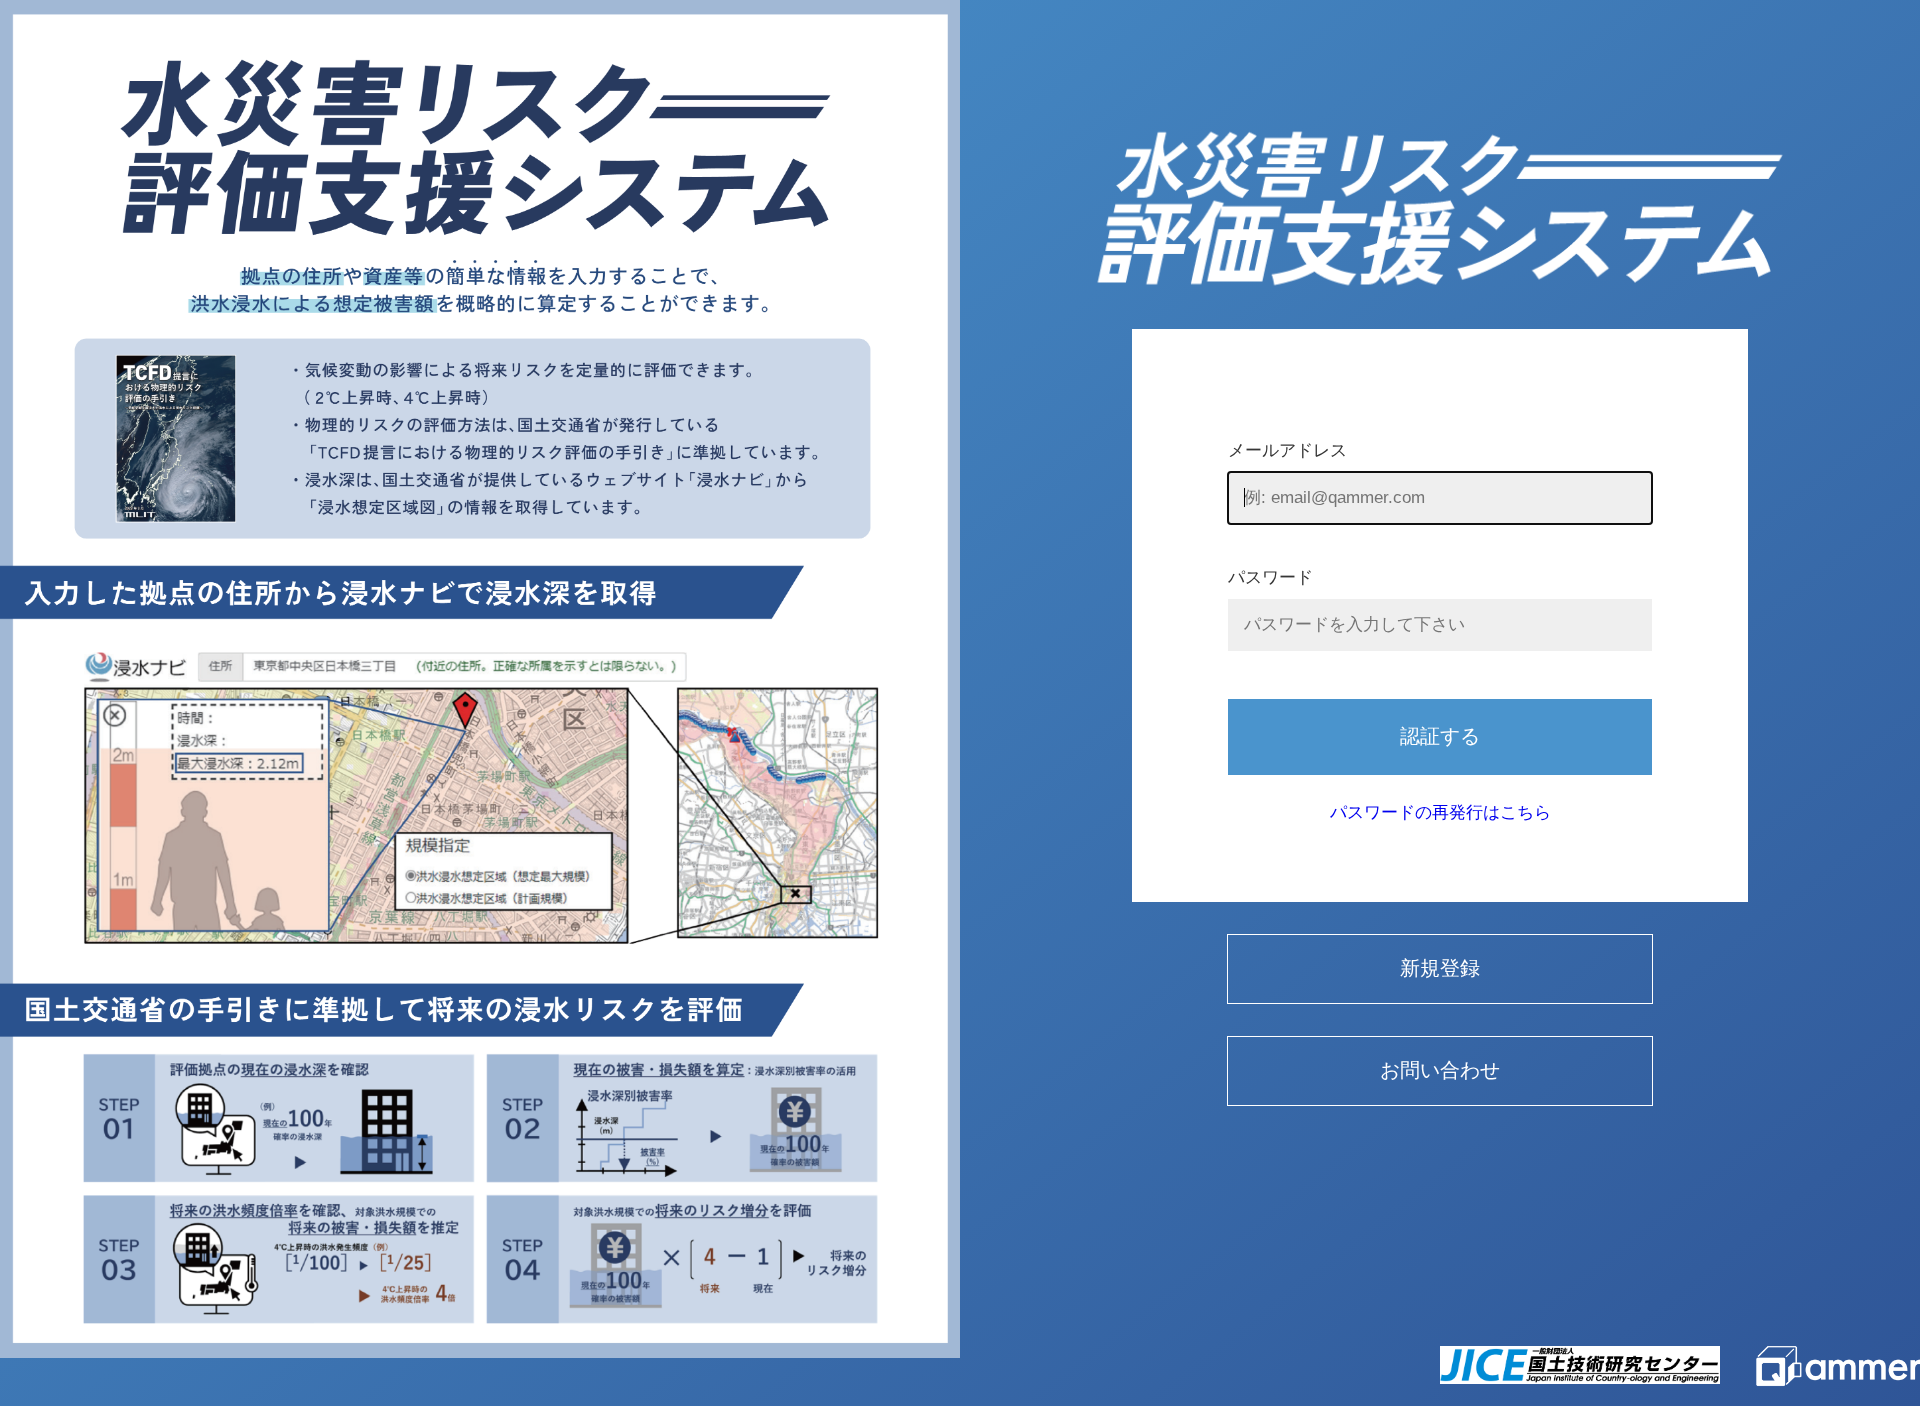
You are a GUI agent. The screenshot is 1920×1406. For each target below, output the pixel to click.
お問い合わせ (1440, 1070)
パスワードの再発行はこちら (1440, 812)
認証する (1440, 736)
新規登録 (1440, 968)
